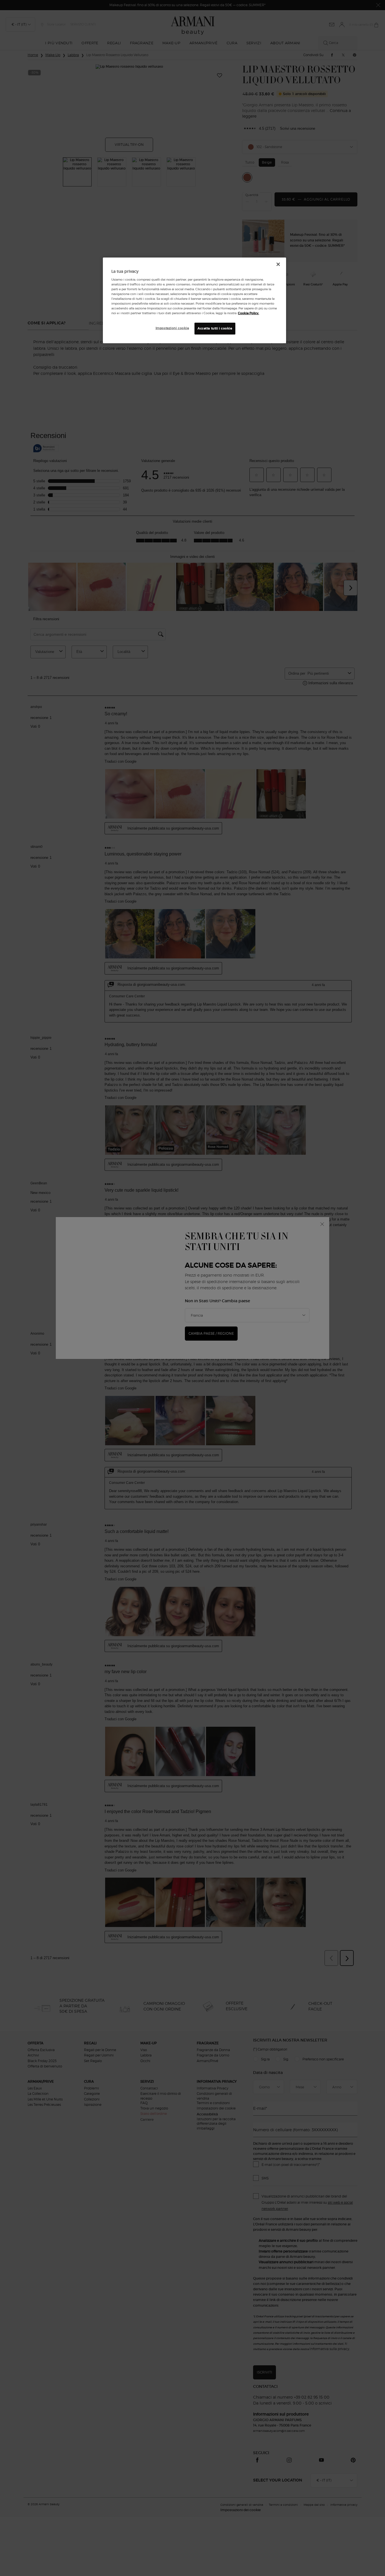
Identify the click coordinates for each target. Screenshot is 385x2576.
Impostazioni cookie (172, 328)
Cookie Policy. (248, 313)
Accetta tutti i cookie (215, 328)
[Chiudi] (278, 264)
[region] (194, 300)
